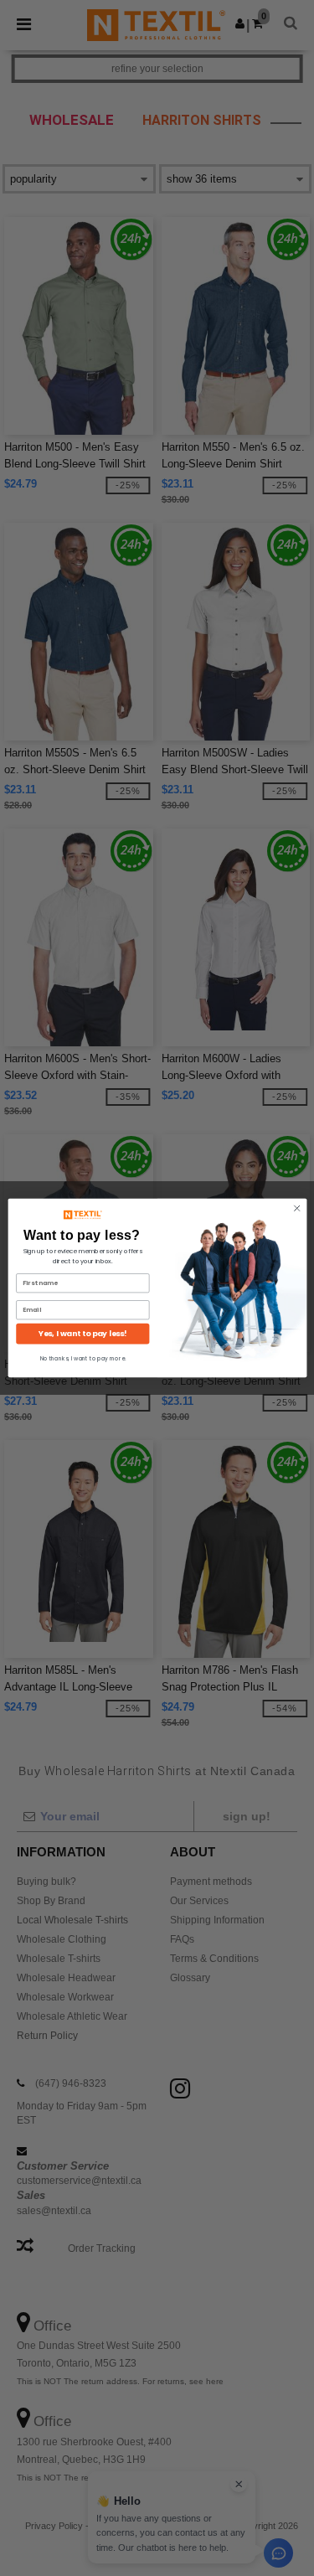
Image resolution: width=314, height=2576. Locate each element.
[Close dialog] (296, 1208)
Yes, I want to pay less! (83, 1334)
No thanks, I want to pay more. (82, 1358)
